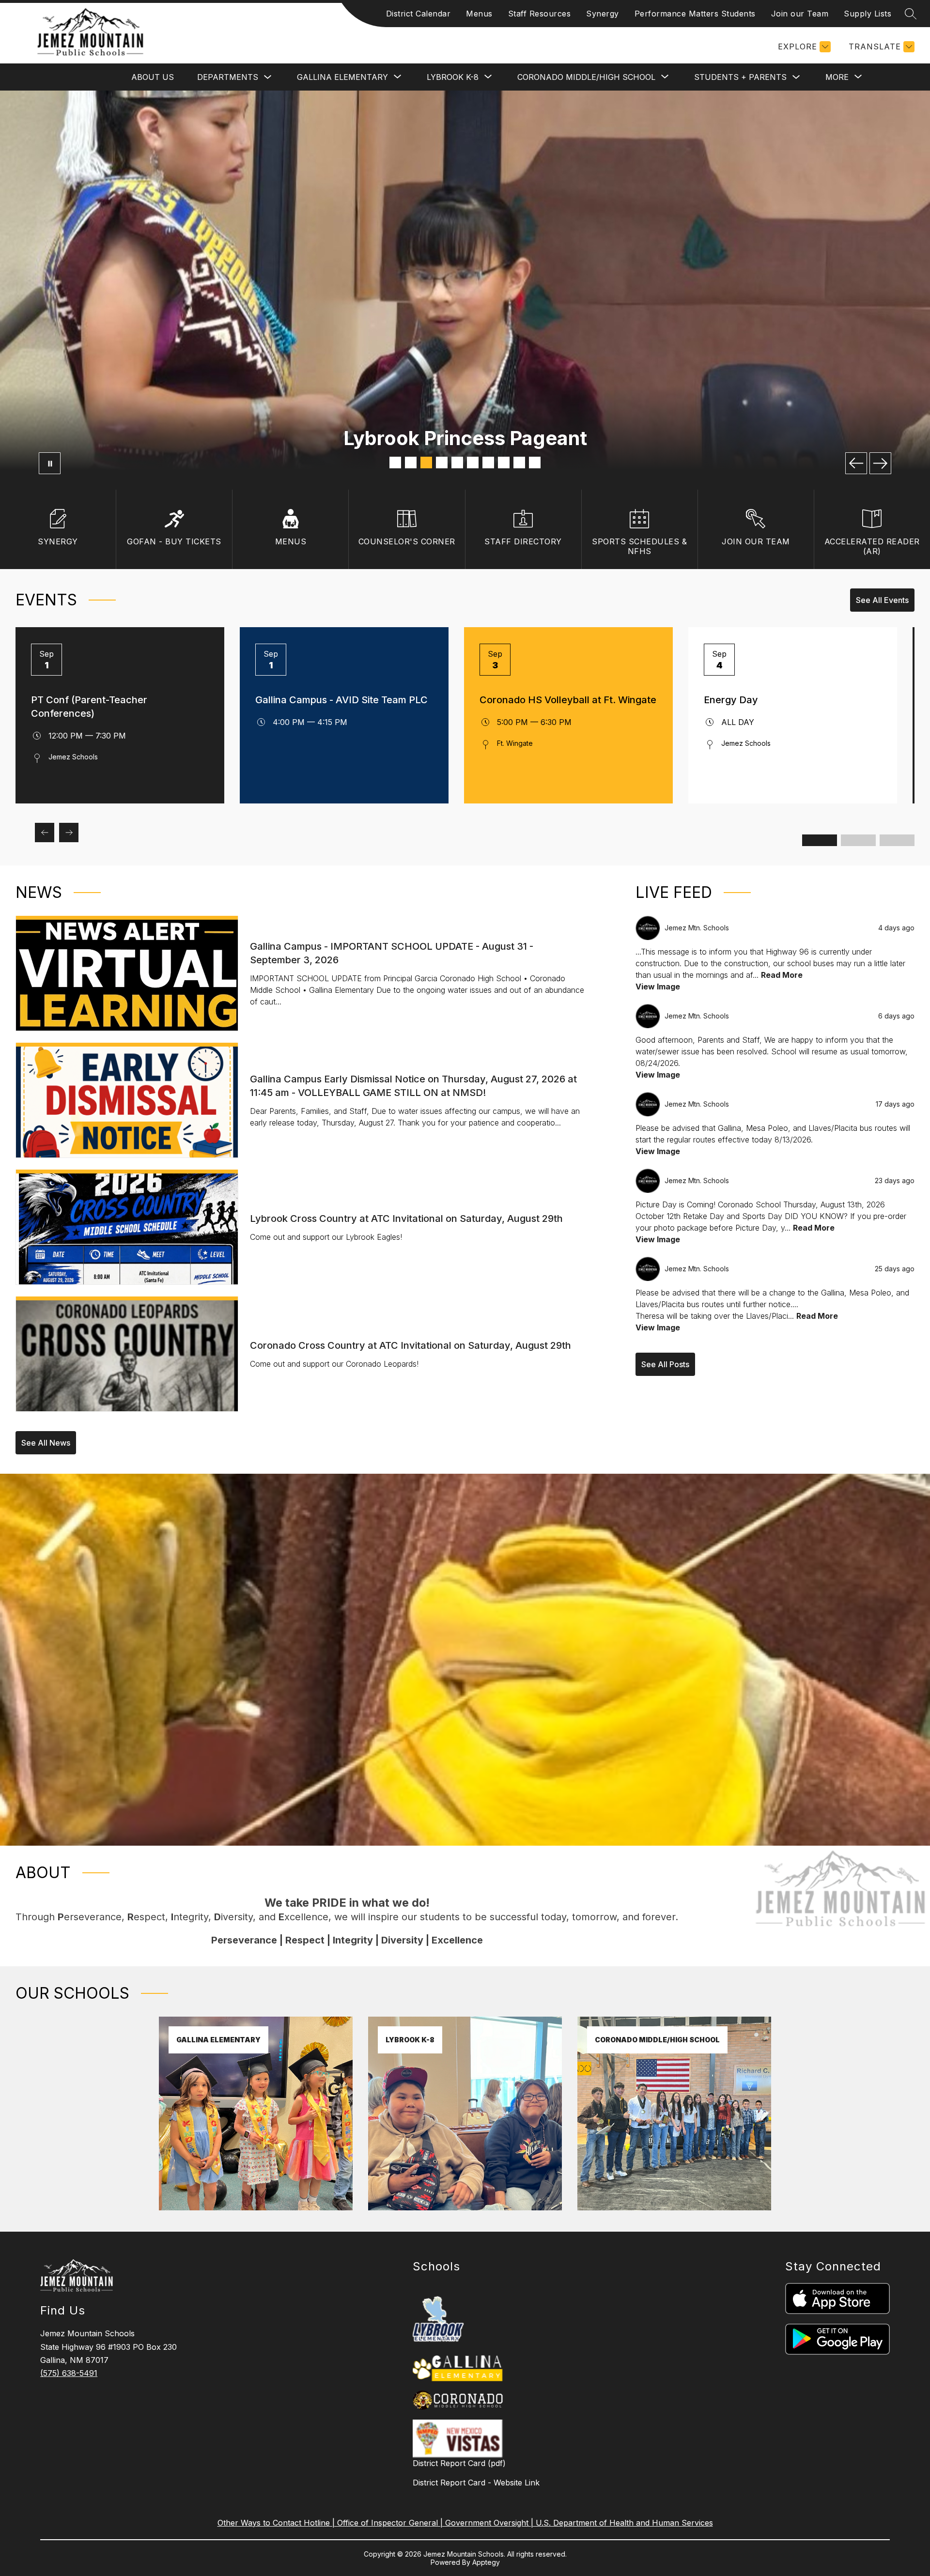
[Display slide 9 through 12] (897, 840)
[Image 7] (488, 463)
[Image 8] (504, 463)
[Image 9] (519, 463)
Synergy (603, 14)
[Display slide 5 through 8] (858, 840)
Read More (782, 975)
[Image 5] (457, 463)
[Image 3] (426, 463)
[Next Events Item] (69, 833)
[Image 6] (473, 463)
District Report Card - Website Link (476, 2483)
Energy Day (731, 700)
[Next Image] (880, 463)
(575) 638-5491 (69, 2373)
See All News (46, 1443)
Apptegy (486, 2562)
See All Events (882, 600)
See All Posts (665, 1364)
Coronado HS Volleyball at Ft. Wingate (568, 700)
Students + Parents (740, 77)
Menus (479, 14)
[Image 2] (411, 463)
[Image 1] (395, 463)
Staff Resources (540, 14)
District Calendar (418, 14)
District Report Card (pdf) (459, 2463)
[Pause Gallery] (50, 463)
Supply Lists (868, 14)
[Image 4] (442, 463)
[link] (256, 2207)
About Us (153, 77)
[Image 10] (535, 463)
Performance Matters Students (695, 14)
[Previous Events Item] (45, 833)
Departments (228, 77)
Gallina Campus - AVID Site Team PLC (341, 700)
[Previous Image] (856, 463)
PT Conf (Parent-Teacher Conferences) (89, 707)
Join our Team (800, 14)
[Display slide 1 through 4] (820, 840)
